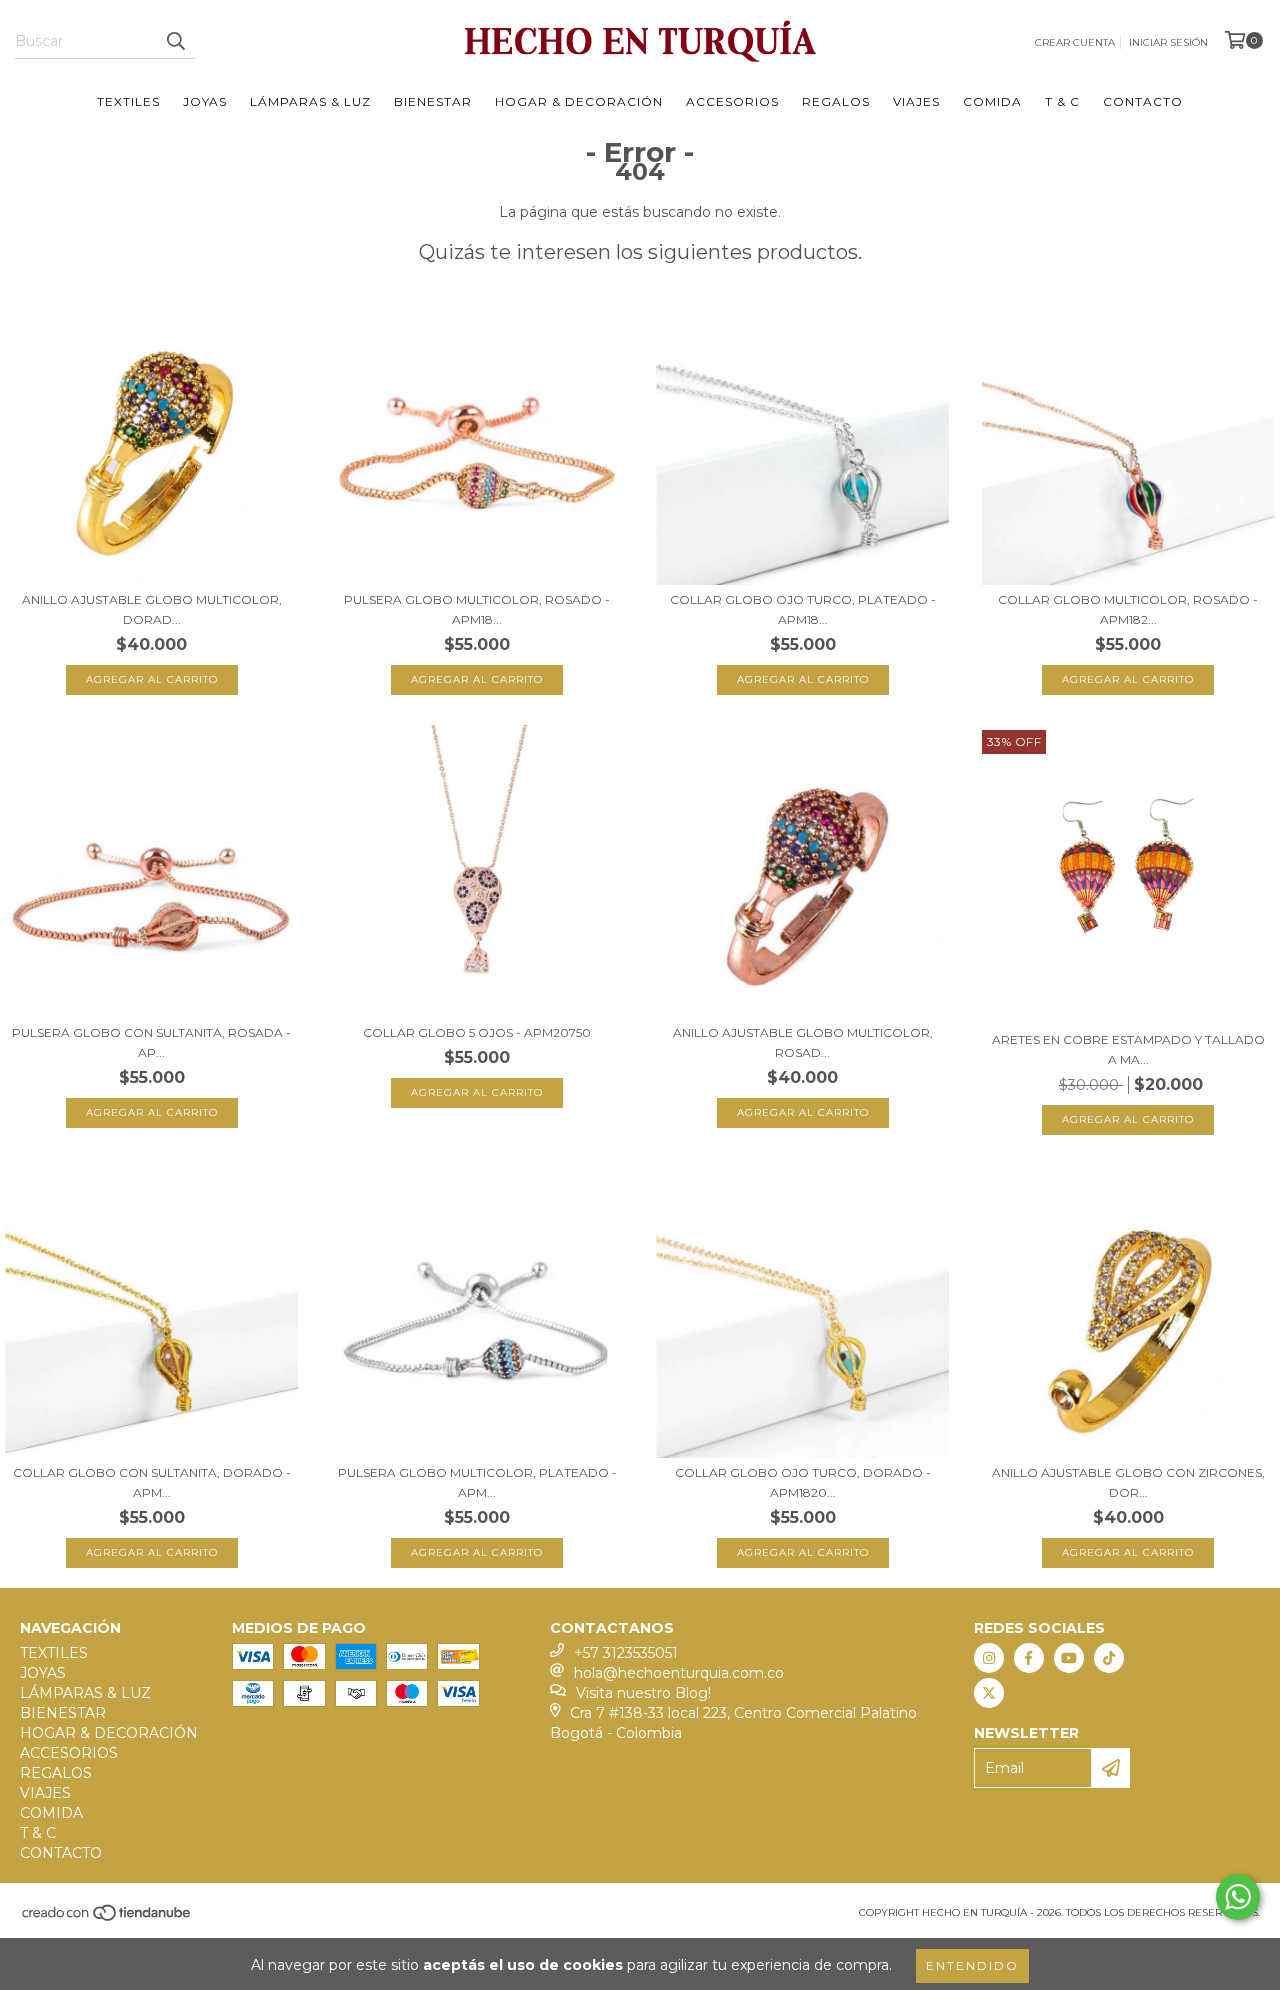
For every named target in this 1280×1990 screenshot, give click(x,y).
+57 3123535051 (626, 1653)
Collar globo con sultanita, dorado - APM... (152, 1482)
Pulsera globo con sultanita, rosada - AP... (151, 1042)
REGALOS (836, 101)
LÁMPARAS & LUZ (310, 101)
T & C (1062, 101)
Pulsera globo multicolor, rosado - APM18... (477, 609)
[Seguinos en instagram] (989, 1658)
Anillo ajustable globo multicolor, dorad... (152, 609)
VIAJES (916, 101)
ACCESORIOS (732, 101)
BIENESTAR (433, 101)
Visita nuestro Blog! (643, 1693)
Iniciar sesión (1168, 42)
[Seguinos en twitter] (989, 1693)
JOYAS (205, 101)
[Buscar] (175, 41)
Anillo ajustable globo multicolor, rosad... (803, 1042)
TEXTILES (128, 101)
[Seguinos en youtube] (1069, 1658)
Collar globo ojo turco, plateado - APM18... (803, 609)
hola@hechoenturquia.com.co (679, 1673)
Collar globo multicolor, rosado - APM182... (1128, 609)
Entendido (972, 1965)
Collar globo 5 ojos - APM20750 (477, 1032)
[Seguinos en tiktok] (1109, 1658)
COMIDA (992, 101)
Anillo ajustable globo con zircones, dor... (1128, 1482)
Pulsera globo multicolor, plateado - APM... (477, 1482)
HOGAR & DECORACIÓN (579, 101)
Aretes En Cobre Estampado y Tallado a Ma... (1128, 1049)
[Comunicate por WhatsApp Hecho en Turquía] (1238, 1897)
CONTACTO (1143, 101)
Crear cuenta (1075, 42)
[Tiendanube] (107, 1919)
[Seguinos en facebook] (1029, 1658)
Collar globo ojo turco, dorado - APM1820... (803, 1482)
